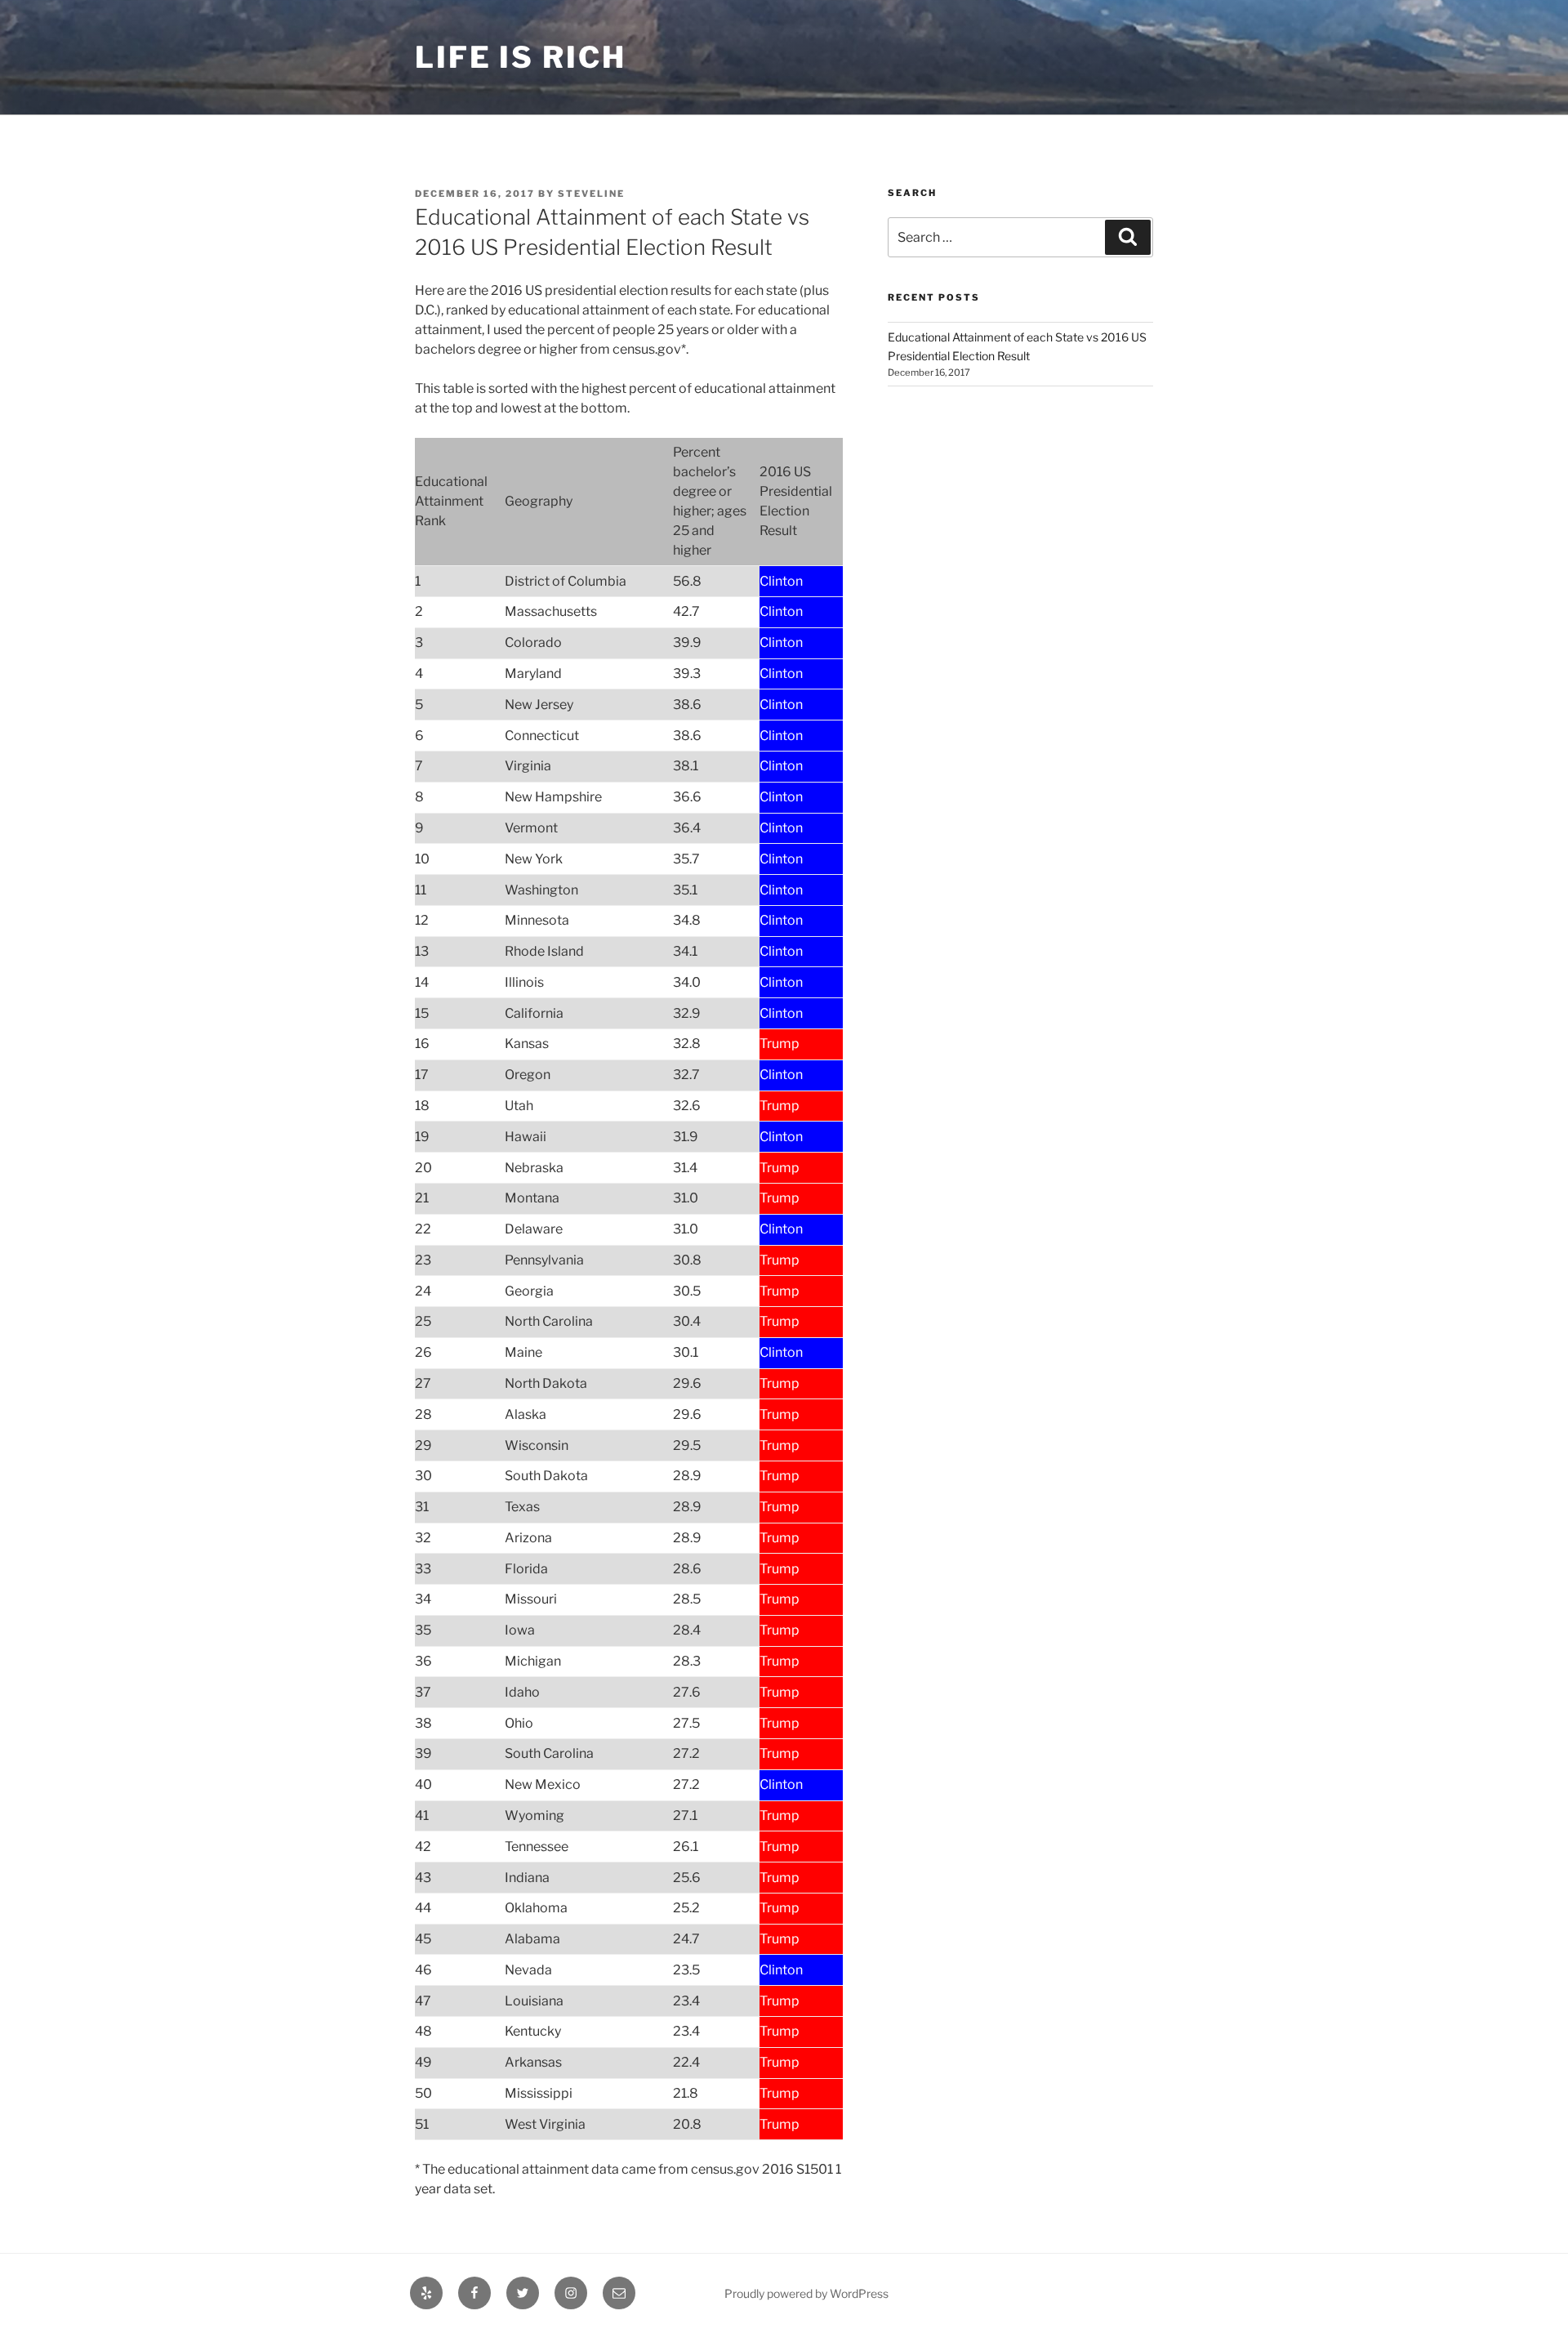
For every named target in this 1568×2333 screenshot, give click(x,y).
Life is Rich (521, 57)
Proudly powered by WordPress (806, 2293)
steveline (591, 194)
